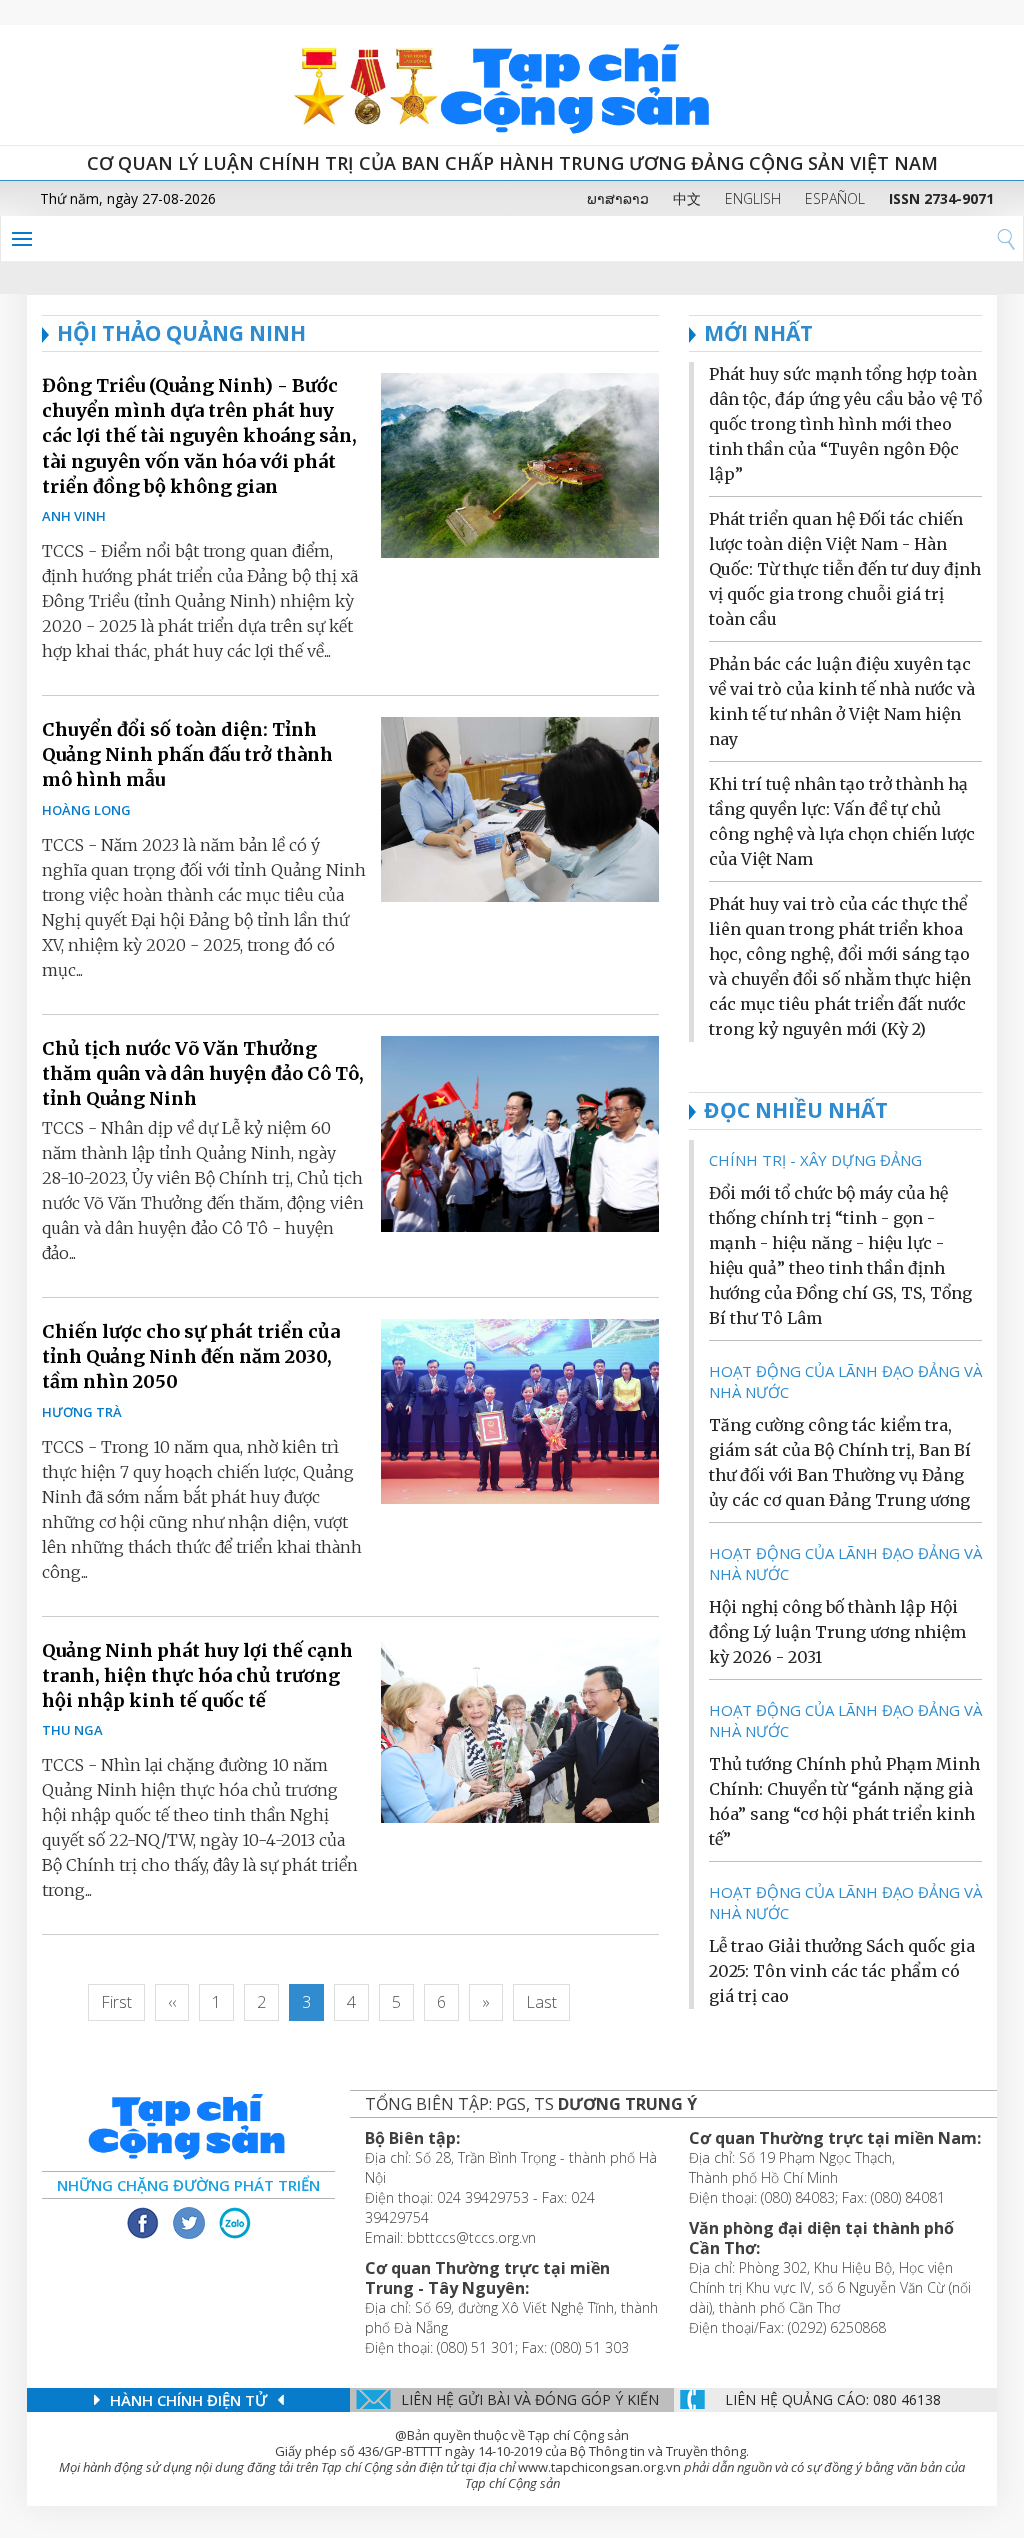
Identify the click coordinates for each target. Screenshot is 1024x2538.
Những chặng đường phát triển (188, 2185)
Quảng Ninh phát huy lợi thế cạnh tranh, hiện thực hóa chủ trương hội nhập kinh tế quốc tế (197, 1675)
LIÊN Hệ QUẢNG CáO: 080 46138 (833, 2399)
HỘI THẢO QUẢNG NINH (181, 333)
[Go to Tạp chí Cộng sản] (512, 85)
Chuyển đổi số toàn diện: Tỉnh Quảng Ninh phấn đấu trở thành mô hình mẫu (187, 754)
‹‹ (172, 2002)
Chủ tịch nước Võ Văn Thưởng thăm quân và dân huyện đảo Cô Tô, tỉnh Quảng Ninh (203, 1073)
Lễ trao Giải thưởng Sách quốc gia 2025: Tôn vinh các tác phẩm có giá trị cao (842, 1971)
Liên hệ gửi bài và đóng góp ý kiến (530, 2399)
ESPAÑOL (835, 198)
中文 (687, 198)
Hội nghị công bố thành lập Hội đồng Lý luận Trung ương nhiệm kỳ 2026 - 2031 (837, 1632)
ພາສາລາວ (618, 198)
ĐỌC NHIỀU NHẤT (796, 1110)
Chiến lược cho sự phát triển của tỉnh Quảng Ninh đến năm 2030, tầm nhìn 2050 (191, 1356)
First (116, 2002)
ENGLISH (753, 198)
